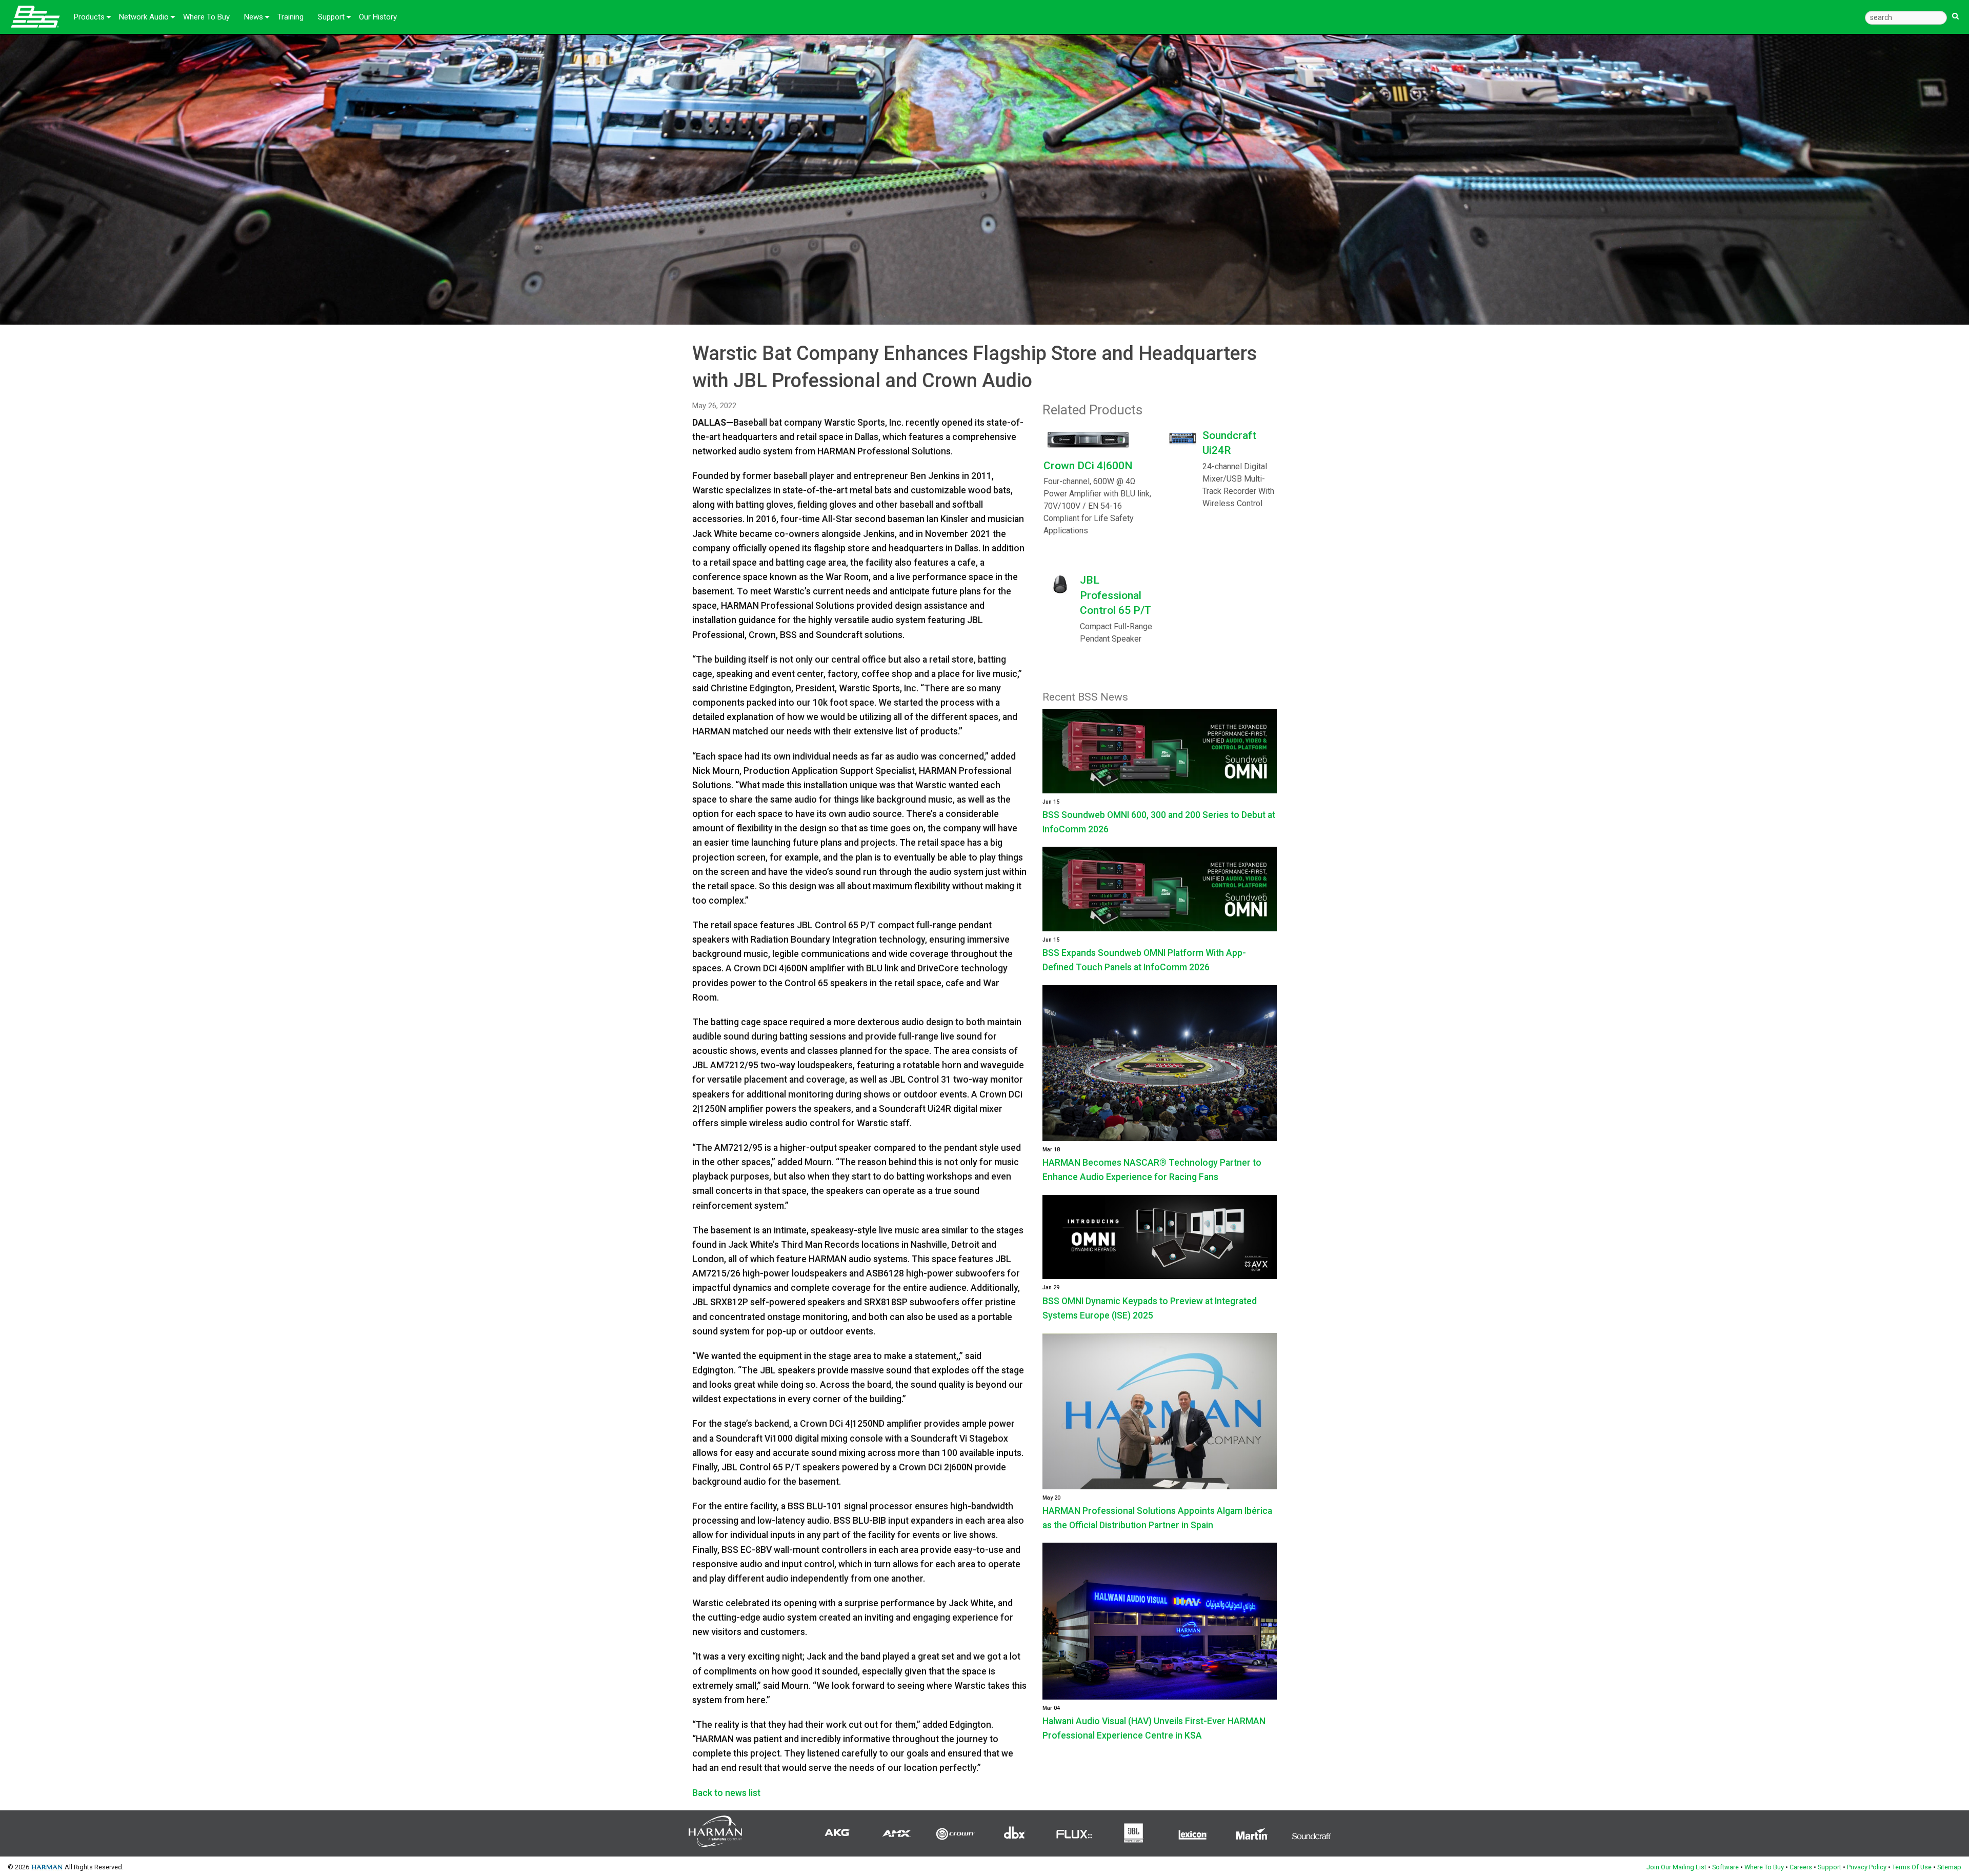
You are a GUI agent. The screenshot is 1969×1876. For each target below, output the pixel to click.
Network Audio (144, 17)
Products (89, 17)
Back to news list (726, 1793)
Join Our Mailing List (1676, 1867)
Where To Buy (206, 17)
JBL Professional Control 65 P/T (1116, 595)
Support (331, 17)
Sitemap (1949, 1867)
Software (1725, 1867)
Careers (1801, 1867)
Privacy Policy (1867, 1867)
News (254, 17)
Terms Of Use (1912, 1867)
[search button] (1955, 12)
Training (290, 17)
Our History (378, 17)
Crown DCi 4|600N (1088, 466)
